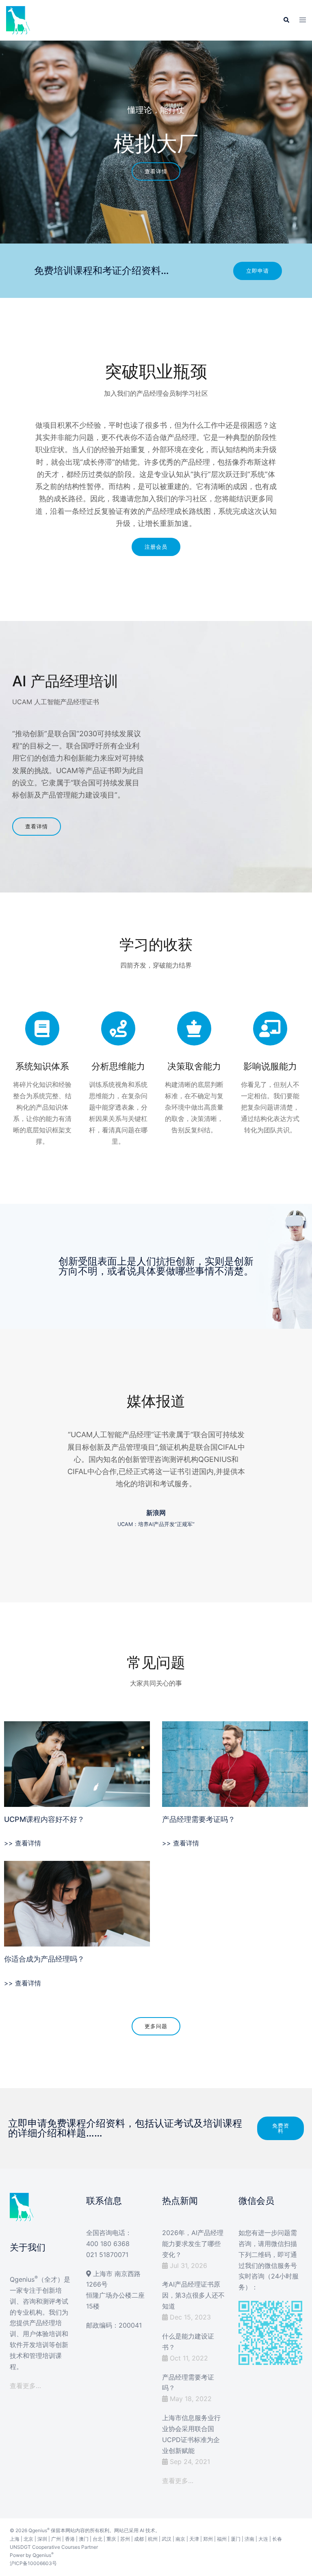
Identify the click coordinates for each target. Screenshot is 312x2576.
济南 (249, 2539)
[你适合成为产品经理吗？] (77, 1903)
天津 (194, 2539)
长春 (277, 2539)
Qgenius (38, 2530)
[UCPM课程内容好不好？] (77, 1763)
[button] (286, 20)
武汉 (167, 2539)
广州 (56, 2539)
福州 (222, 2539)
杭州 (153, 2539)
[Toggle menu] (303, 20)
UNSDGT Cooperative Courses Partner (54, 2547)
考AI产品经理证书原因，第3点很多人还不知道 (193, 2295)
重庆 (111, 2539)
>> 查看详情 (23, 1843)
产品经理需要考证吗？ (199, 1819)
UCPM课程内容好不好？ (44, 1819)
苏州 (125, 2539)
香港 (70, 2539)
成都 (139, 2539)
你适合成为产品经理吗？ (44, 1959)
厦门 (236, 2539)
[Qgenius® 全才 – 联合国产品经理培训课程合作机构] (18, 19)
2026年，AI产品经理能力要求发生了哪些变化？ (193, 2244)
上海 (15, 2539)
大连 (263, 2539)
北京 (28, 2539)
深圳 (42, 2539)
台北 (97, 2539)
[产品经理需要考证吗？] (235, 1763)
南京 (180, 2539)
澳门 (84, 2539)
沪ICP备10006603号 (33, 2563)
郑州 (208, 2539)
